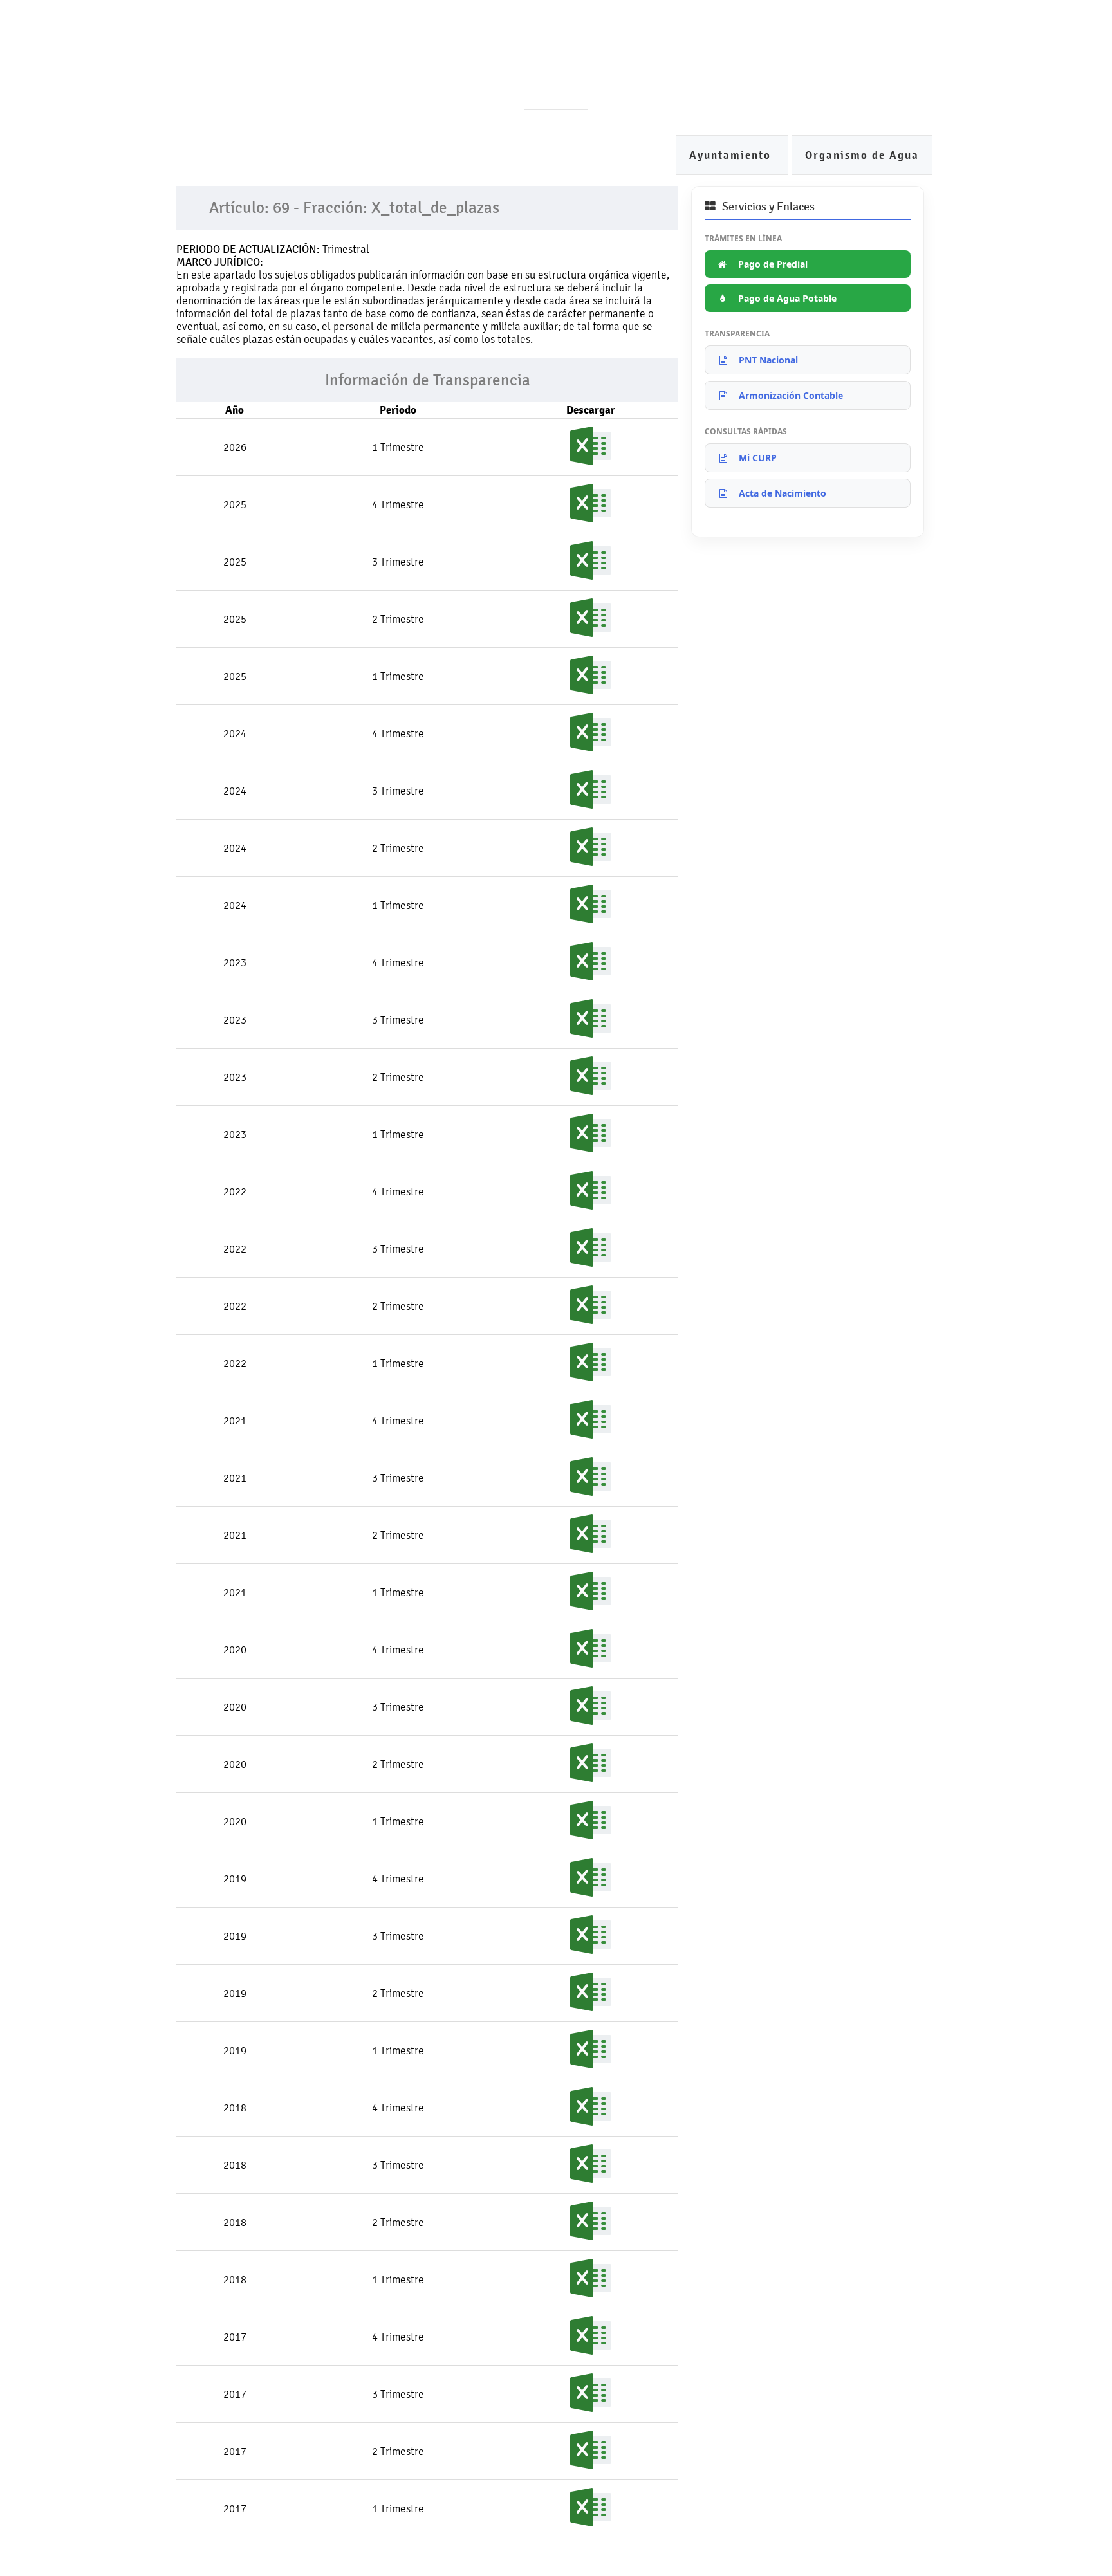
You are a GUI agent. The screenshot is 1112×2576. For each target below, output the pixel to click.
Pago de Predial (773, 264)
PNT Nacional (768, 360)
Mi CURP (758, 458)
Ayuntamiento (732, 155)
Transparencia (542, 77)
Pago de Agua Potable (787, 298)
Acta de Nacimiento (783, 493)
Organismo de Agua (862, 155)
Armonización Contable (791, 395)
